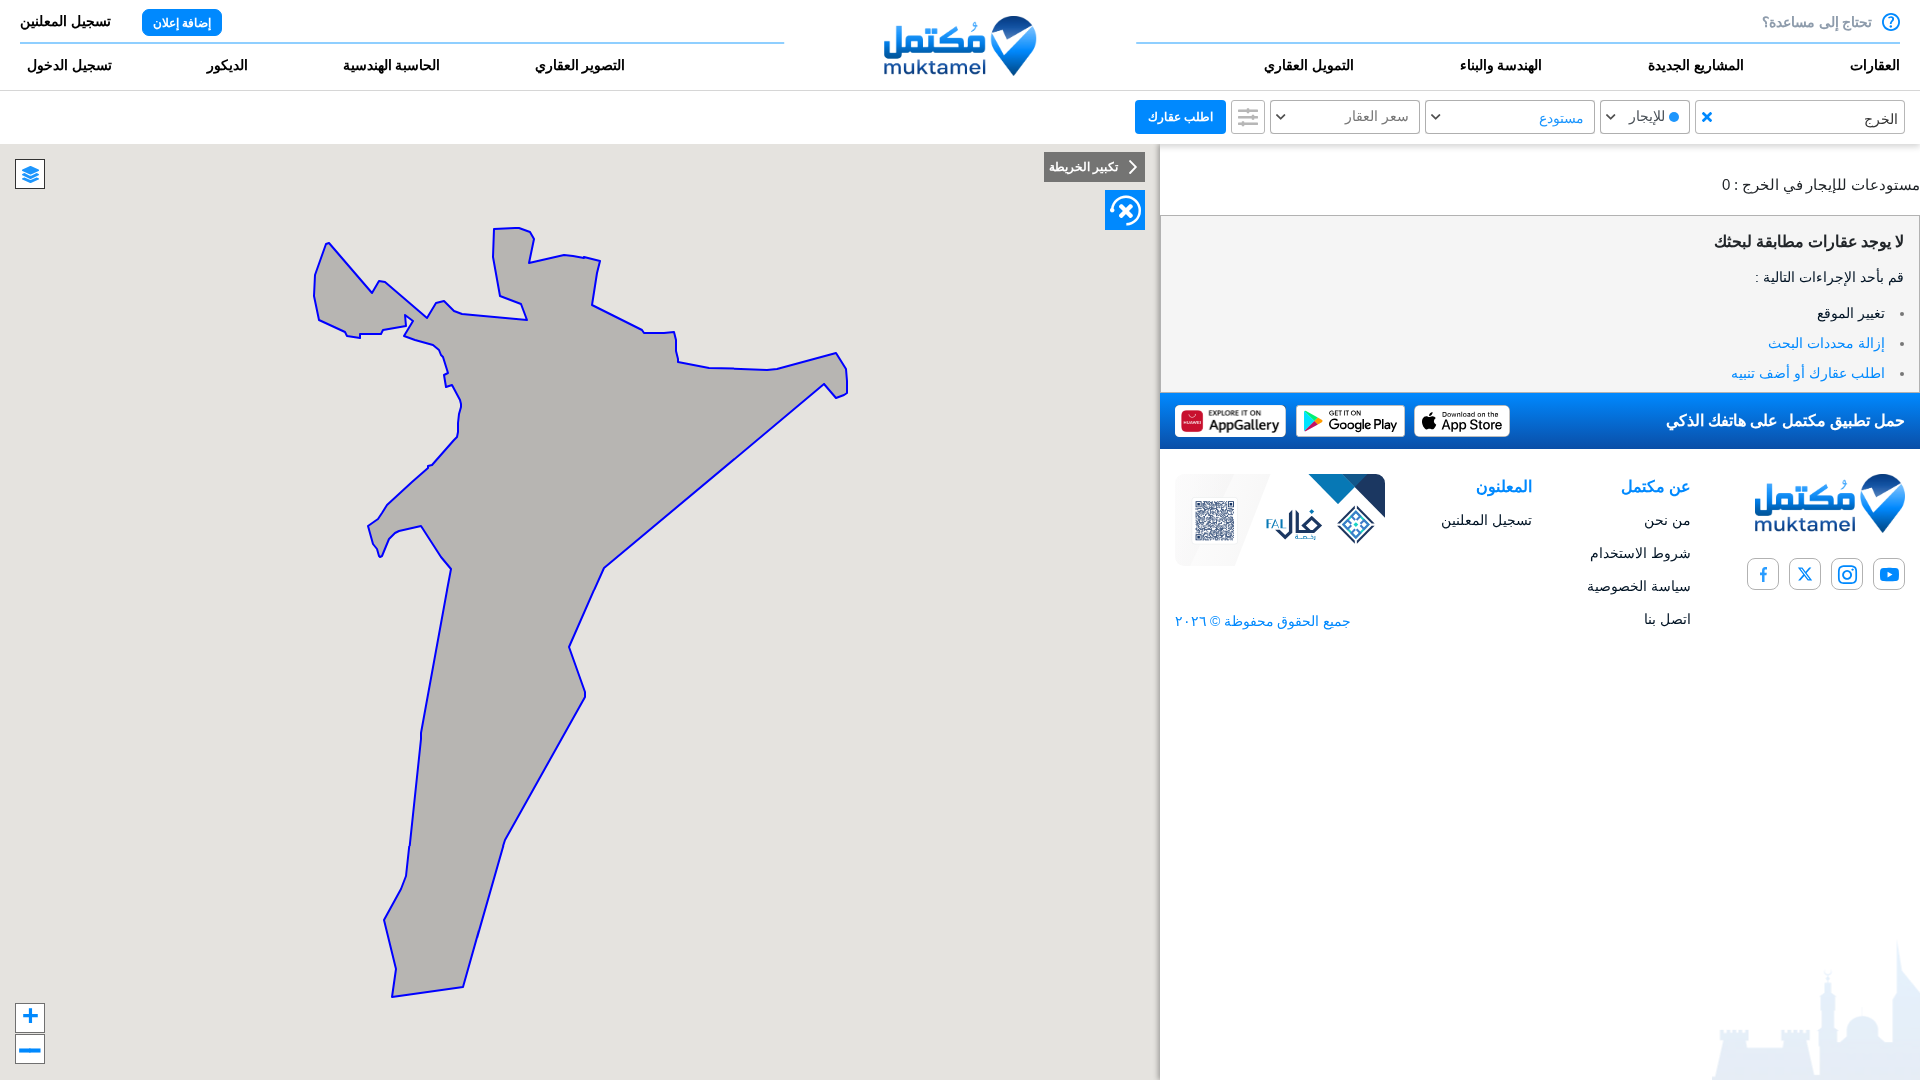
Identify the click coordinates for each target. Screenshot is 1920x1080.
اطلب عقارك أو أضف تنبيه (1808, 373)
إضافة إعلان (182, 23)
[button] (1817, 74)
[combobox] (1800, 117)
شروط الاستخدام (1640, 553)
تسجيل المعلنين (1486, 520)
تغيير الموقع (1851, 313)
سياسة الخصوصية (1639, 586)
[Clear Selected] (1707, 117)
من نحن (1667, 520)
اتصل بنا (1667, 619)
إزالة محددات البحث (1826, 343)
